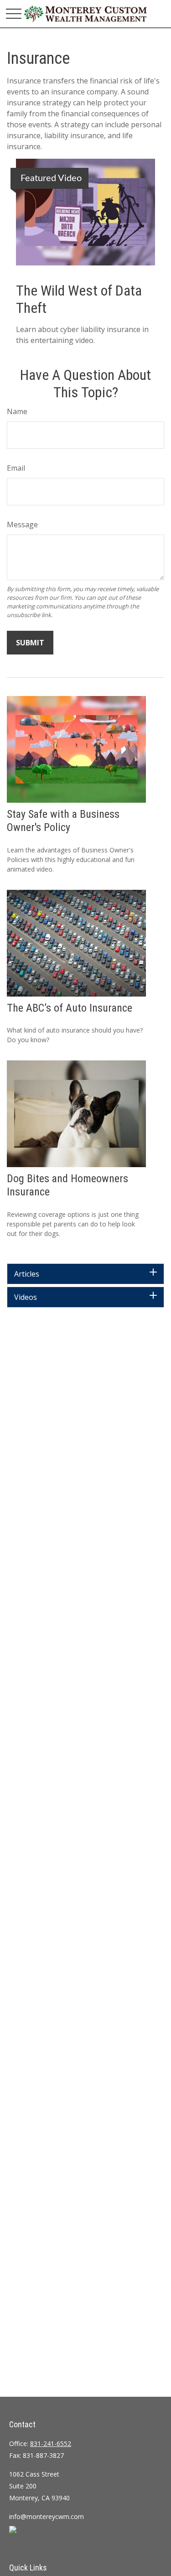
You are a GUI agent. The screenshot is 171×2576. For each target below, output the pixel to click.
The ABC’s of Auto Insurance (70, 1008)
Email (16, 468)
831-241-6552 (51, 2444)
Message (22, 525)
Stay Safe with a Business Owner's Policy (63, 821)
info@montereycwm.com (47, 2516)
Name (17, 411)
